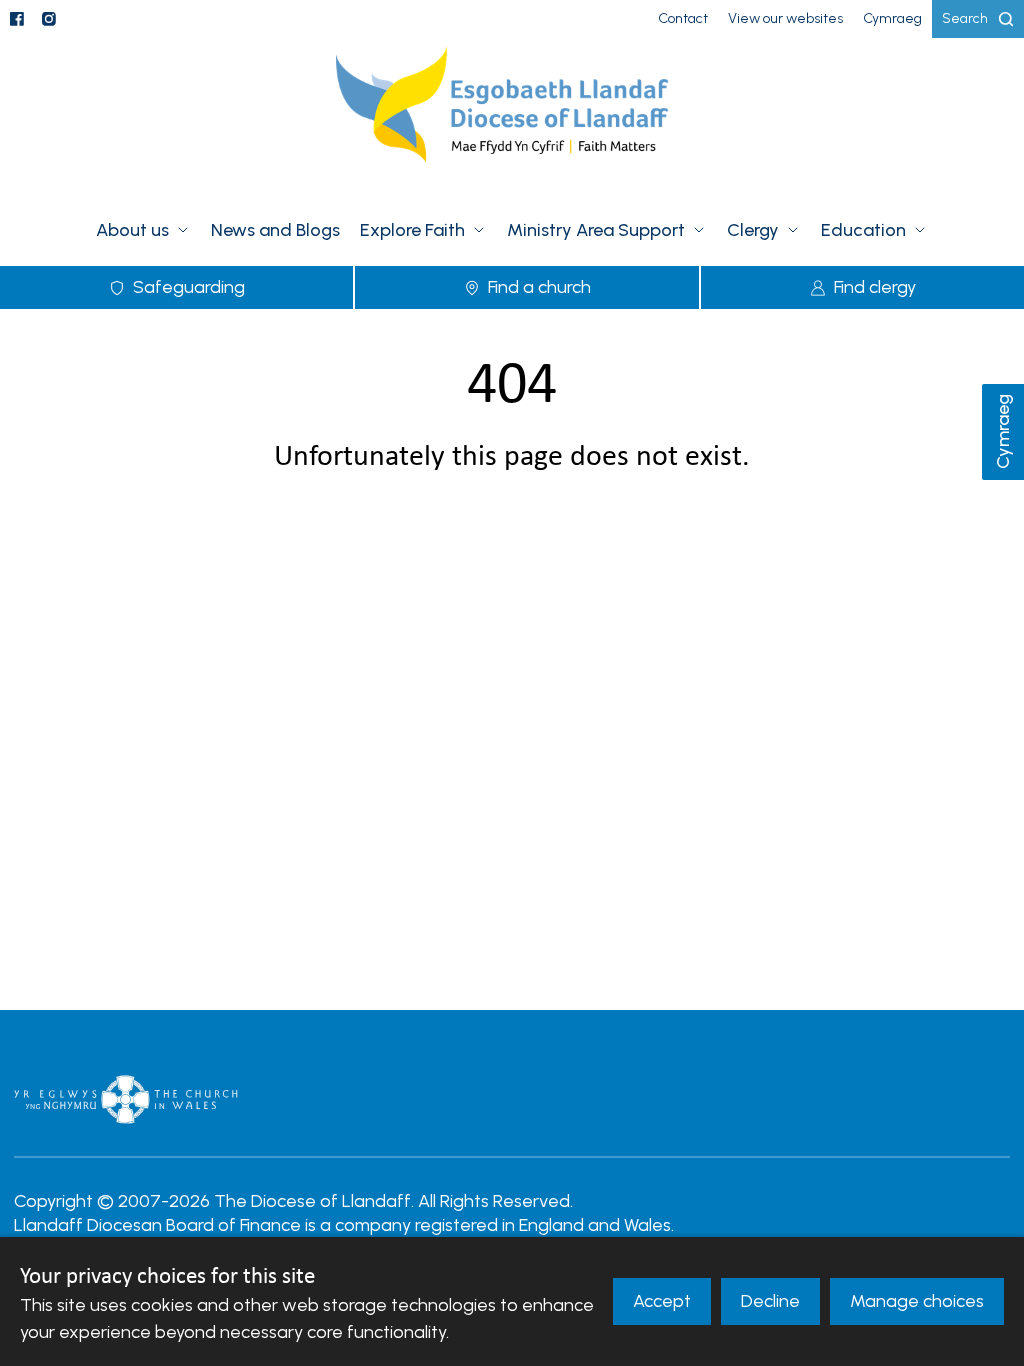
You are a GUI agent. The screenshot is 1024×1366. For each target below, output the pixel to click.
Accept (662, 1301)
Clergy (753, 230)
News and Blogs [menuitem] (275, 230)
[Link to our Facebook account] (17, 19)
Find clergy (875, 287)
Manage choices (917, 1301)
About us (132, 230)
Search (965, 18)
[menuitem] (683, 19)
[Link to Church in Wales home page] (126, 1099)
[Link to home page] (512, 117)
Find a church (539, 287)
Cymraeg (1003, 432)
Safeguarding (189, 287)
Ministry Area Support (596, 230)
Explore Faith (412, 230)
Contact (683, 18)
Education (863, 230)
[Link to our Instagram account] (49, 19)
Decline (770, 1301)
